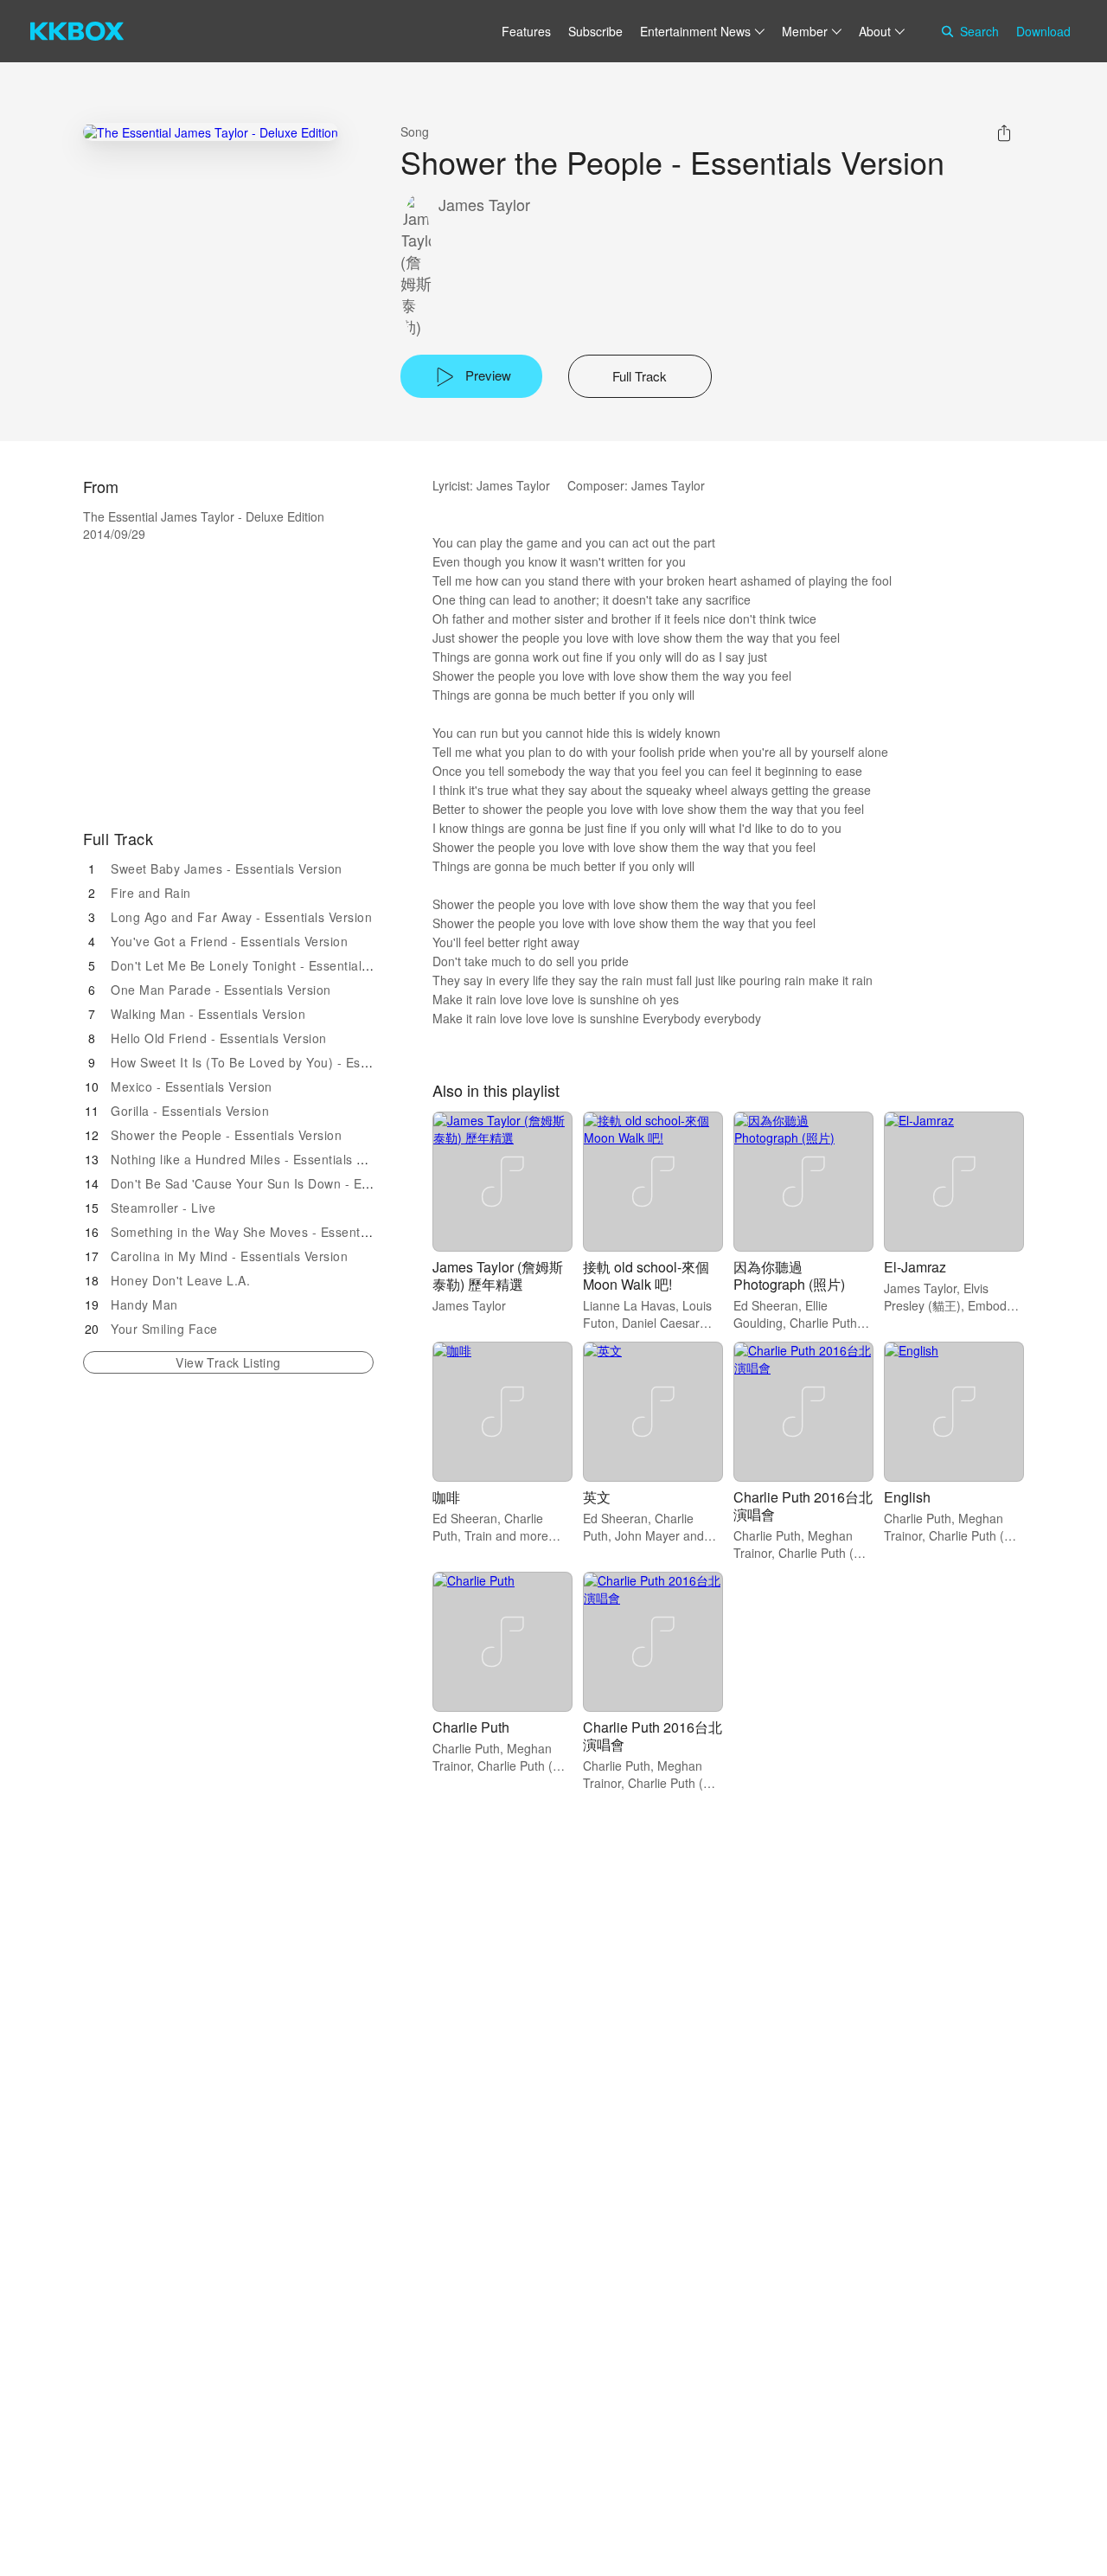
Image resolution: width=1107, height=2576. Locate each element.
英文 (597, 1497)
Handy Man (144, 1304)
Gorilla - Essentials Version (190, 1111)
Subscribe (595, 31)
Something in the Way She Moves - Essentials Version (269, 1232)
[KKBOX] (77, 31)
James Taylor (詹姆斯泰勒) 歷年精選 (498, 1275)
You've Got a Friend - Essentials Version (229, 941)
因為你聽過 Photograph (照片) (789, 1275)
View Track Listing (228, 1362)
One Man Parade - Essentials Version (221, 990)
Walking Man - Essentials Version (208, 1014)
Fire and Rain (151, 893)
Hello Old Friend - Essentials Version (219, 1038)
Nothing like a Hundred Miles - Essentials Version (256, 1159)
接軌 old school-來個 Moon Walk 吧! (646, 1275)
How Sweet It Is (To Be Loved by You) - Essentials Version (282, 1062)
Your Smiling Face (164, 1329)
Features (526, 31)
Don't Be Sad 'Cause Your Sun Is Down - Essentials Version (286, 1183)
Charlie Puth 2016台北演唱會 (803, 1506)
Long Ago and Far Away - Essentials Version (241, 917)
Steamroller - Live (163, 1208)
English (907, 1497)
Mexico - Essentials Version (192, 1086)
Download (1043, 31)
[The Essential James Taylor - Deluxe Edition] (211, 132)
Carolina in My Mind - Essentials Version (229, 1256)
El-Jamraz (915, 1267)
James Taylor (484, 205)
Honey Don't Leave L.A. (180, 1280)
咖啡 (446, 1497)
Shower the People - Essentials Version (226, 1135)
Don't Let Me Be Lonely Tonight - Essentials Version (263, 965)
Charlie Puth (471, 1727)
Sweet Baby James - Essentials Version (227, 868)
